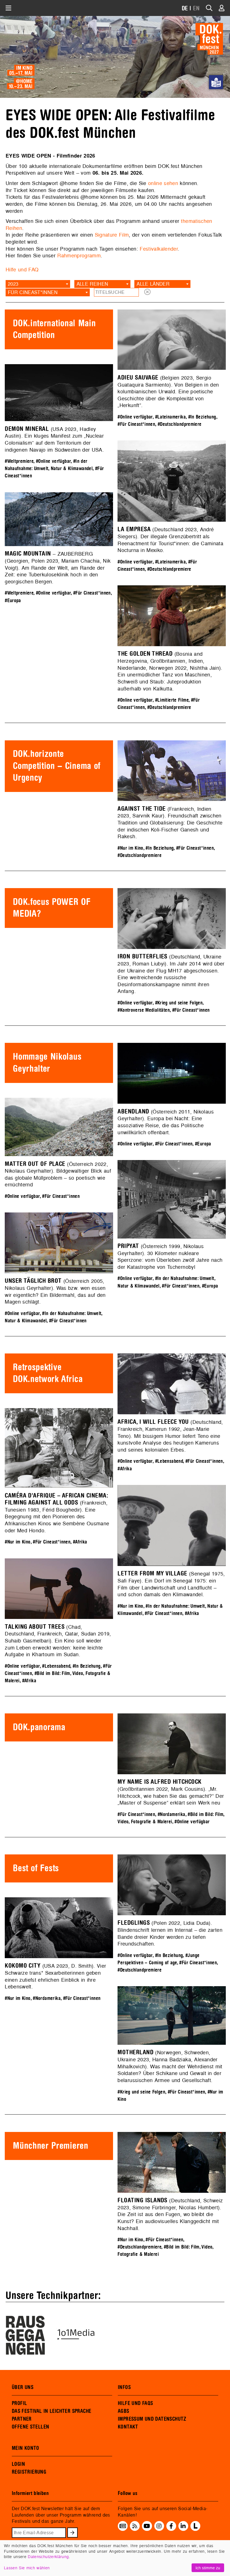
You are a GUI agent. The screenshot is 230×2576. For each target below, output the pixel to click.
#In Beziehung (202, 417)
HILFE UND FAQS (135, 2403)
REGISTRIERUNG (29, 2472)
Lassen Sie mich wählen (27, 2568)
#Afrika (125, 1469)
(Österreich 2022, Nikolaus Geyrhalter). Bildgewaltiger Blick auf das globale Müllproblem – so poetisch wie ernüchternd (58, 1174)
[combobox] (38, 284)
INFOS (124, 2387)
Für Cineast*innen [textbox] (33, 292)
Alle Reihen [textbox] (92, 284)
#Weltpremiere (19, 461)
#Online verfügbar (135, 417)
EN (196, 9)
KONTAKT (128, 2427)
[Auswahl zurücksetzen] (147, 292)
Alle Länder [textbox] (153, 284)
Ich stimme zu (208, 2568)
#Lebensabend (169, 1461)
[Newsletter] (123, 2526)
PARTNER (22, 2419)
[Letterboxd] (195, 2529)
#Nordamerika (172, 1814)
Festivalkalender (159, 249)
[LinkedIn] (183, 2526)
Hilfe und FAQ (22, 270)
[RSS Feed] (135, 2526)
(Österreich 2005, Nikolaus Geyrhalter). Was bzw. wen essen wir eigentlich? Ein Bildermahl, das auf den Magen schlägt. (55, 1291)
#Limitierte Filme (172, 700)
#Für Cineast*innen (136, 424)
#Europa (13, 601)
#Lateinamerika (170, 417)
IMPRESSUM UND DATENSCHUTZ (152, 2419)
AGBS (124, 2411)
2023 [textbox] (13, 284)
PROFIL (19, 2403)
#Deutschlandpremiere (180, 424)
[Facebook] (171, 2526)
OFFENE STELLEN (30, 2427)
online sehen (163, 183)
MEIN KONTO (26, 2448)
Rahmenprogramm (79, 256)
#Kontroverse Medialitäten (144, 1010)
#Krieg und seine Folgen (179, 1003)
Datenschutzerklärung (48, 2557)
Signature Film (112, 235)
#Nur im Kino (130, 848)
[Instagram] (159, 2526)
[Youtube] (147, 2526)
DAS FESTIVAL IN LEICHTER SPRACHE (51, 2411)
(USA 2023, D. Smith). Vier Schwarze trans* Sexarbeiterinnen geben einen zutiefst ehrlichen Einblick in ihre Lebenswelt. (55, 1976)
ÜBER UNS (23, 2387)
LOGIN (18, 2464)
